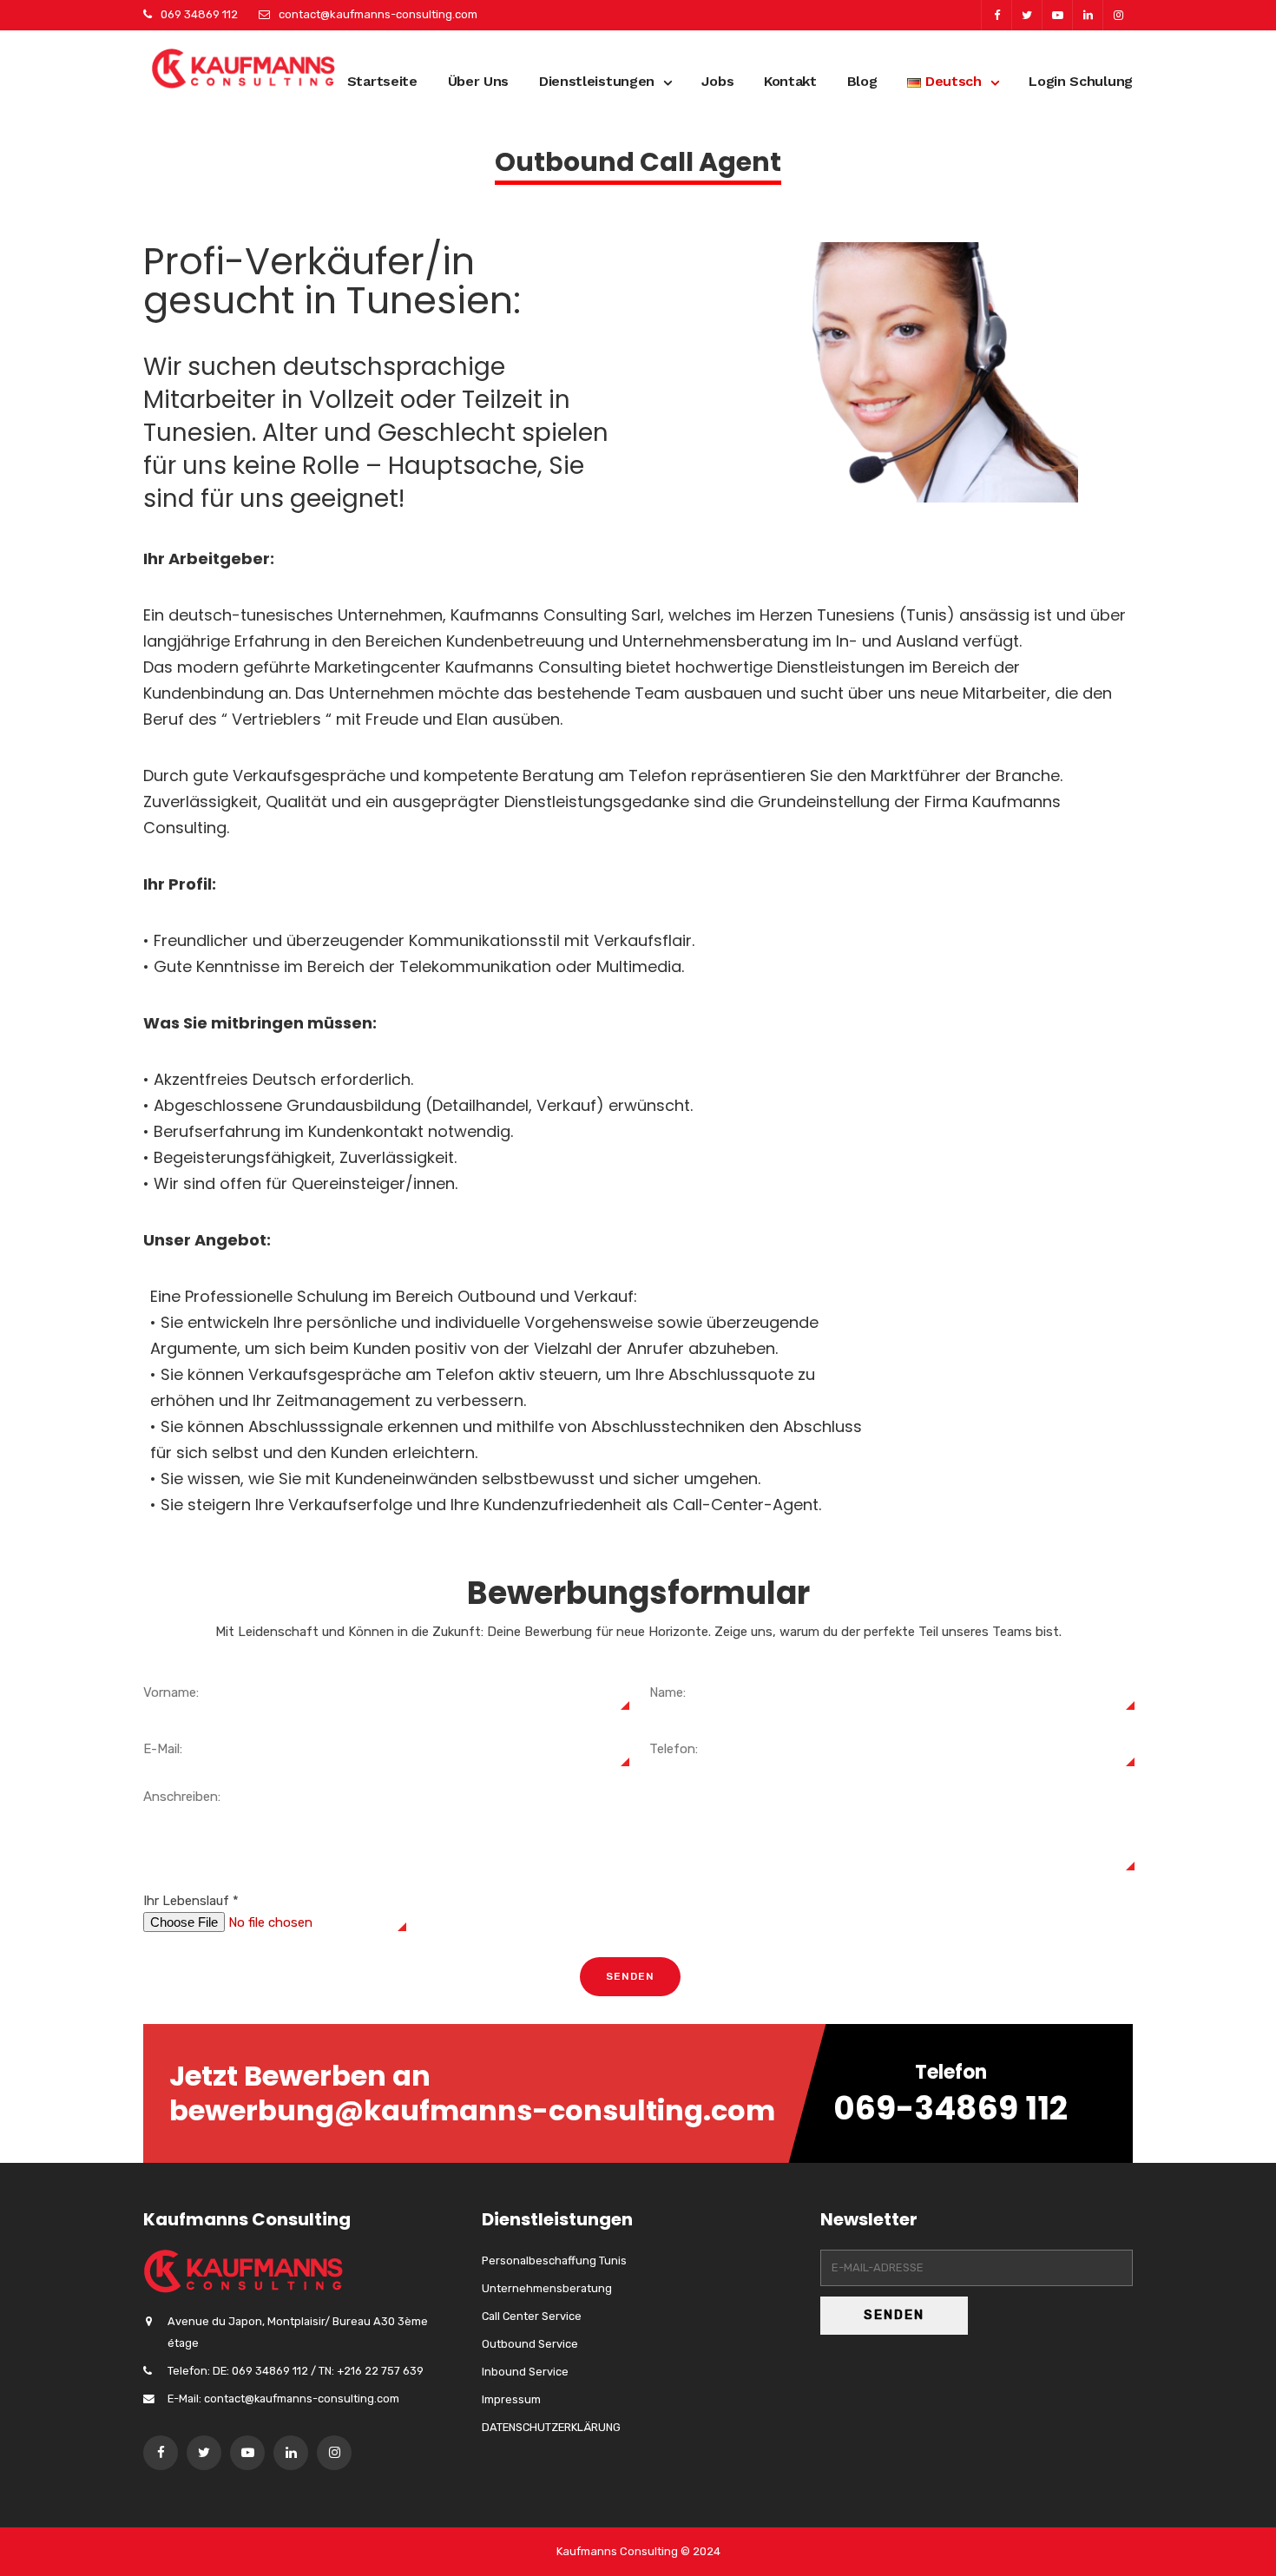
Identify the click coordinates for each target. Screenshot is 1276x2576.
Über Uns (479, 81)
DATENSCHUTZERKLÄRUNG (551, 2427)
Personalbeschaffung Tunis (554, 2261)
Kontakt (790, 81)
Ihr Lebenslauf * (191, 1901)
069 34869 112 (199, 14)
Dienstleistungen (597, 81)
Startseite (382, 81)
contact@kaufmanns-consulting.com (378, 14)
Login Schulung (1081, 81)
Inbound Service (525, 2372)
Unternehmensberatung (547, 2288)
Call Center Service (532, 2316)
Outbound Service (530, 2344)
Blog (862, 81)
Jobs (717, 81)
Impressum (511, 2399)
